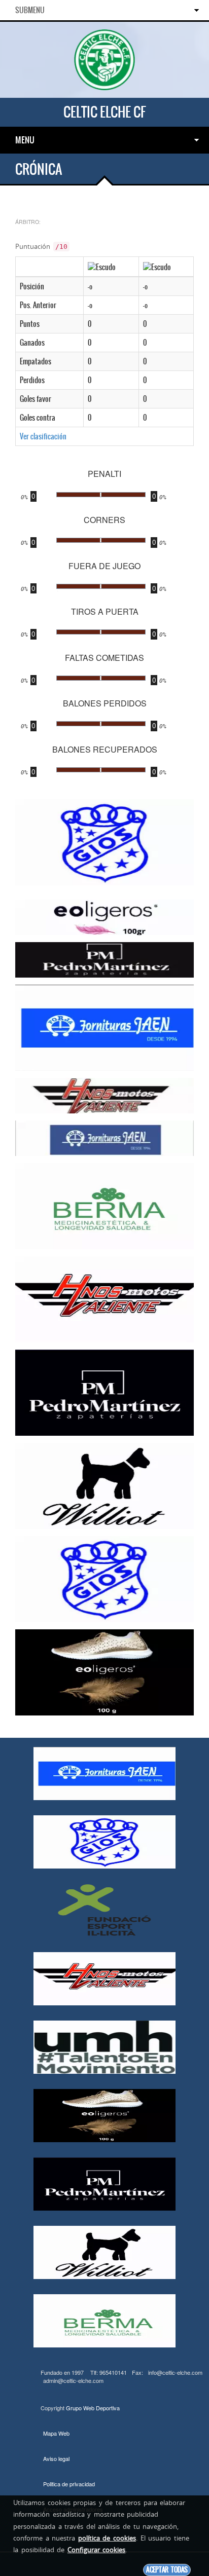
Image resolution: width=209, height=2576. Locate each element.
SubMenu (30, 10)
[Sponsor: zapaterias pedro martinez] (104, 959)
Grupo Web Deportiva (93, 2408)
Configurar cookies (97, 2550)
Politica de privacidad (69, 2484)
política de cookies (107, 2538)
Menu (25, 140)
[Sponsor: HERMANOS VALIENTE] (104, 1095)
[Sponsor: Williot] (104, 1485)
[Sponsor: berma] (104, 1205)
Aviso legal (56, 2458)
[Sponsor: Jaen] (104, 1027)
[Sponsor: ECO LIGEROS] (104, 916)
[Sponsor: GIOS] (104, 841)
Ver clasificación (43, 436)
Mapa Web (56, 2433)
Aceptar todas (167, 2570)
